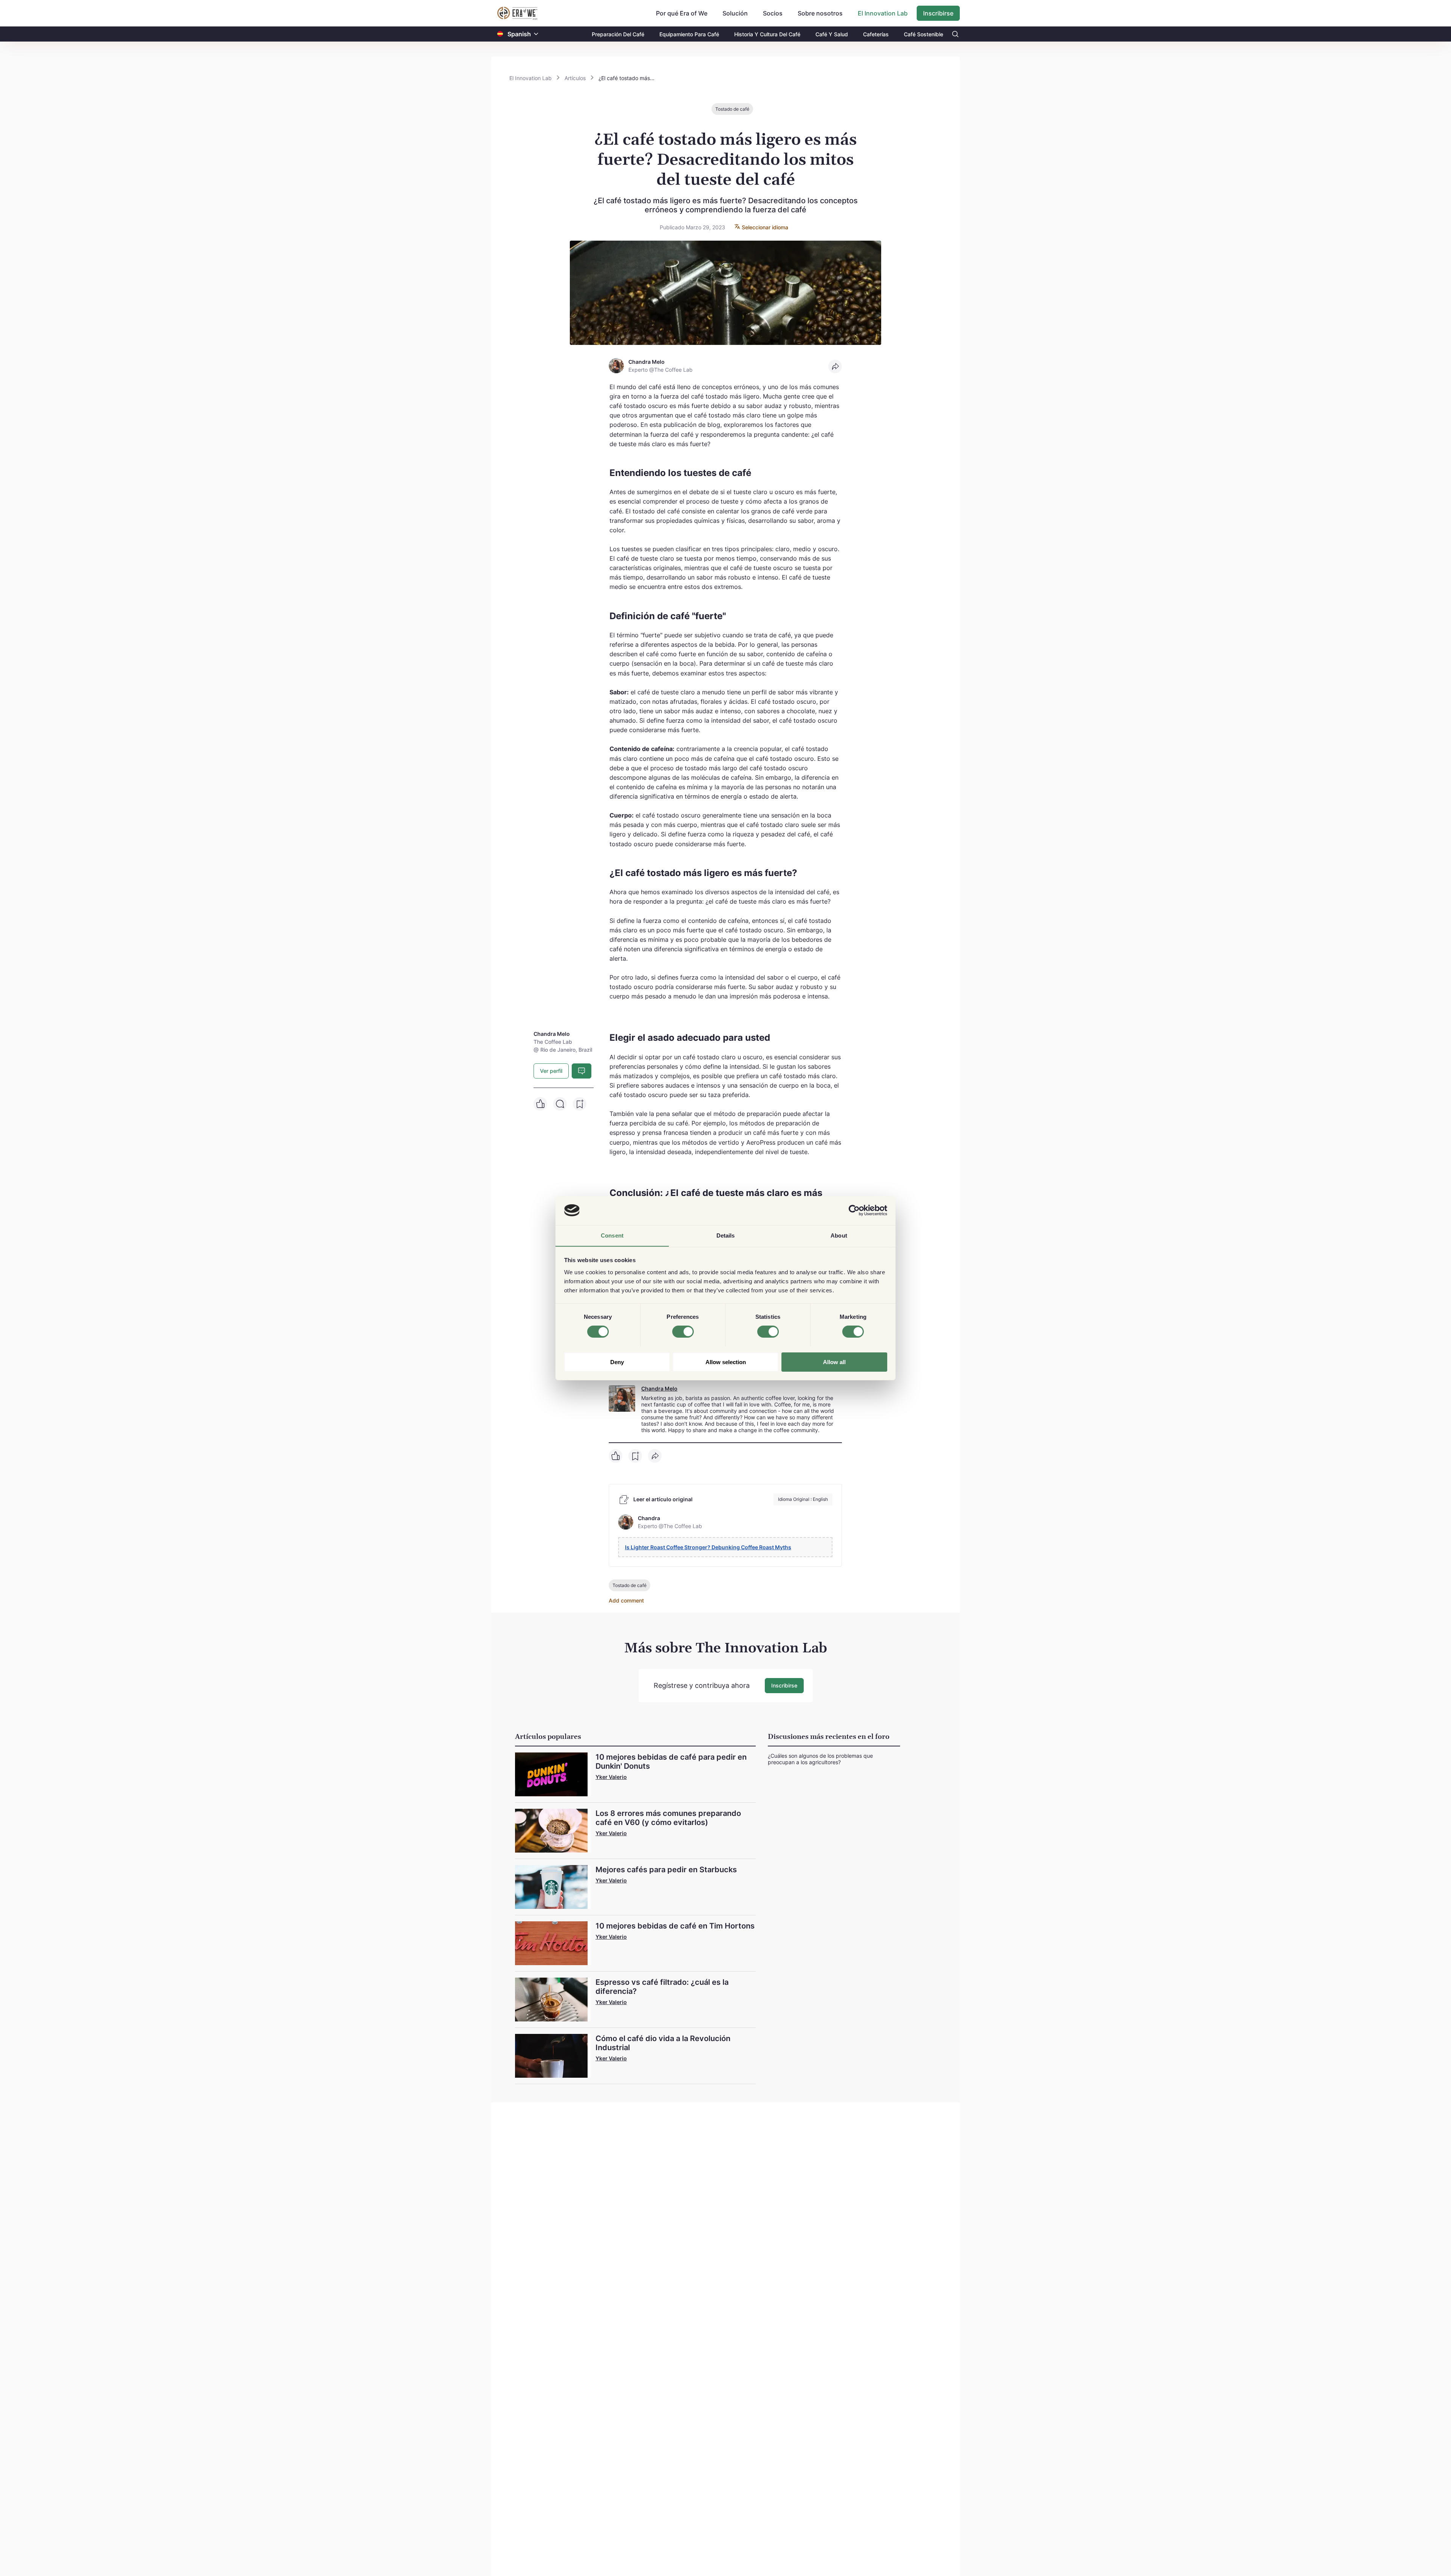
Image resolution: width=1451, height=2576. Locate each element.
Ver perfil (551, 1071)
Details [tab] (726, 1235)
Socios (773, 13)
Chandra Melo (659, 1388)
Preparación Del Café (618, 34)
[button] (536, 34)
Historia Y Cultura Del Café (767, 34)
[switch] (683, 1332)
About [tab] (839, 1235)
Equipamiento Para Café (689, 34)
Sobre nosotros (820, 13)
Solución (735, 13)
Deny (617, 1362)
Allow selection (726, 1362)
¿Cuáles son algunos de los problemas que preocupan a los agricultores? (820, 1759)
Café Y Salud (832, 34)
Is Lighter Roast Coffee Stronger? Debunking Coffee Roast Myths (708, 1547)
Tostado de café (732, 109)
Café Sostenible (924, 34)
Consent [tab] (612, 1235)
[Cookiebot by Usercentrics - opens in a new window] (854, 1210)
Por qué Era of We (682, 13)
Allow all (834, 1362)
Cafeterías (876, 34)
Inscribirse (938, 13)
